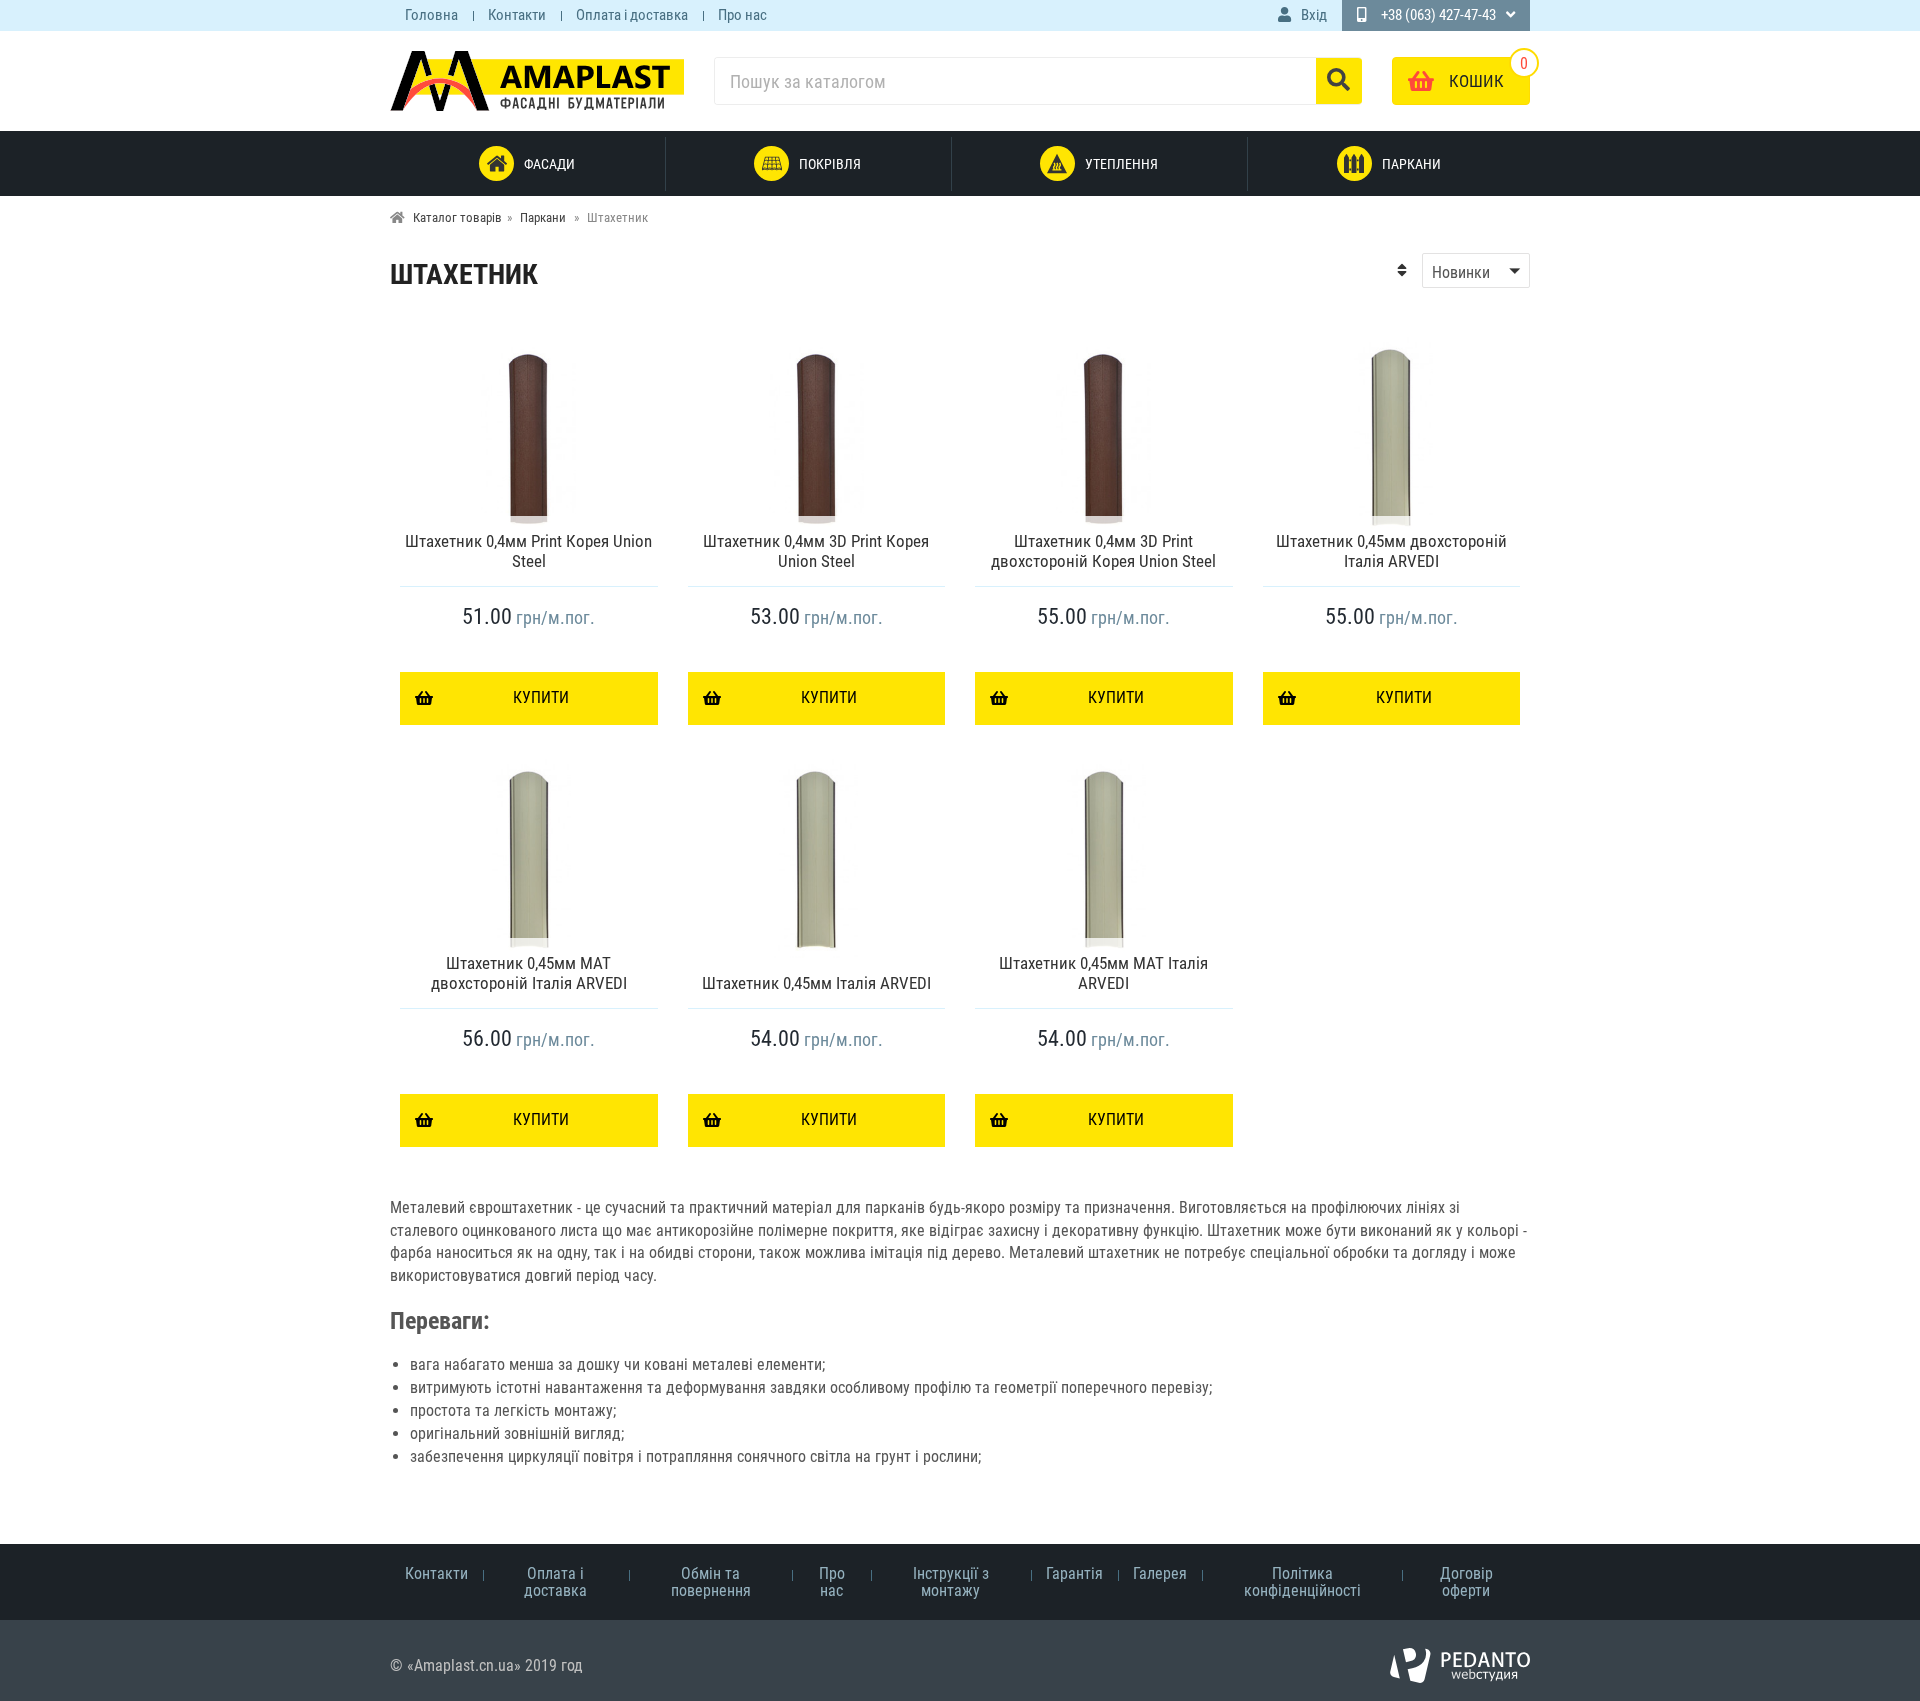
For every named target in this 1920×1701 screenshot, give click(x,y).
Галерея (1160, 1573)
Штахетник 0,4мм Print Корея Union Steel (528, 551)
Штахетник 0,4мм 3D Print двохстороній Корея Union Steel (1103, 551)
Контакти (517, 15)
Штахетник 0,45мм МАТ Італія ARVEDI (1103, 973)
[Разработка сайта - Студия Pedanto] (1460, 1666)
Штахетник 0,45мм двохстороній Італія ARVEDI (1391, 551)
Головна (431, 15)
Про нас (742, 15)
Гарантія (1074, 1573)
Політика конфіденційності (1302, 1582)
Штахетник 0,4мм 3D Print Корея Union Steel (816, 551)
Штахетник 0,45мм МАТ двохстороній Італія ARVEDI (529, 973)
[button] (1463, 270)
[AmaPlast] (537, 80)
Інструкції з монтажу (951, 1582)
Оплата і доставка (632, 15)
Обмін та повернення (711, 1582)
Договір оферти (1466, 1582)
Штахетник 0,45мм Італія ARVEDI (816, 983)
